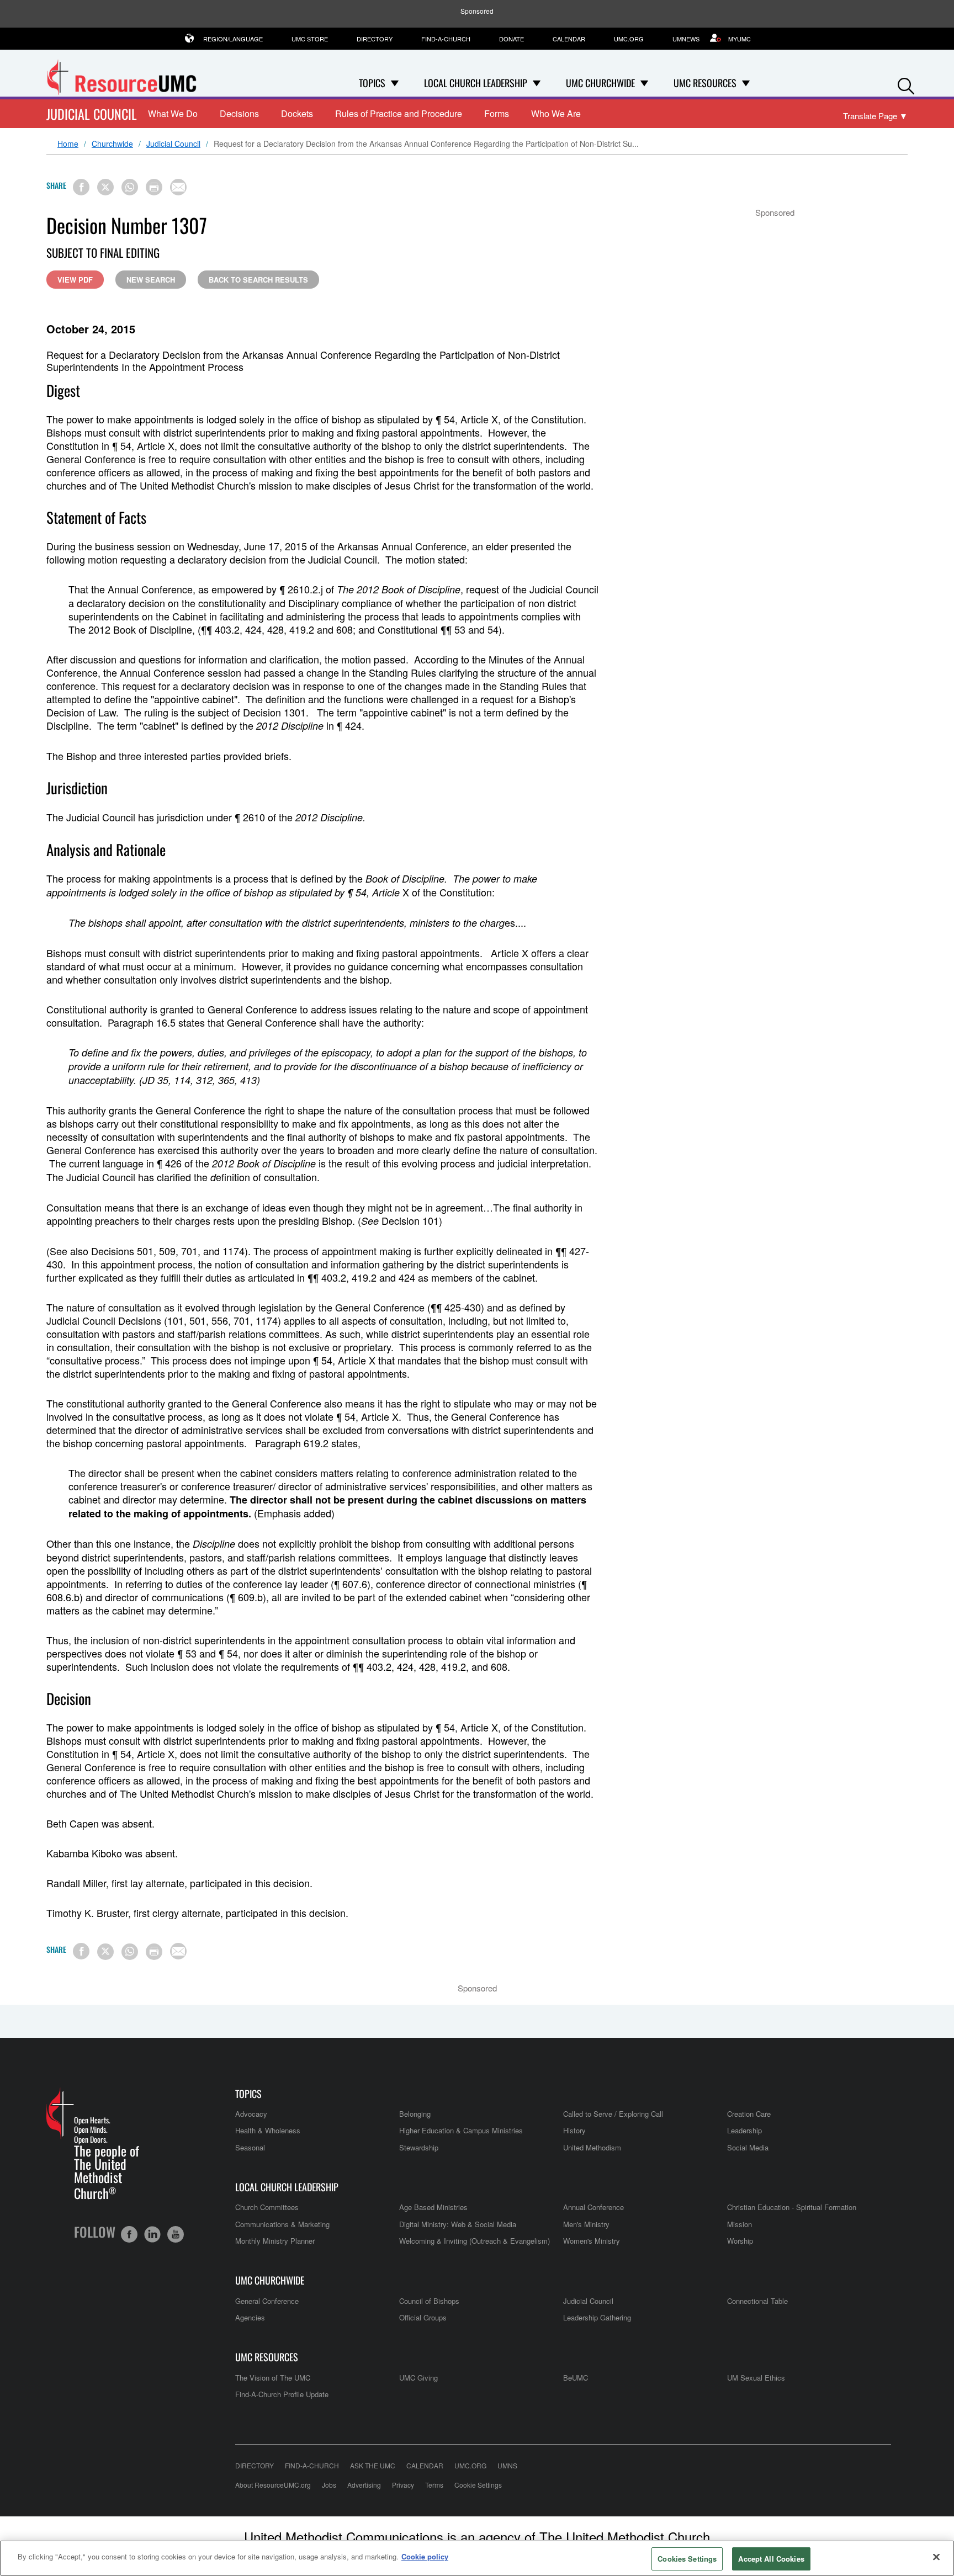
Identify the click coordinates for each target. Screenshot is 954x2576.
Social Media (748, 2147)
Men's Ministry (586, 2224)
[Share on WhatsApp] (130, 187)
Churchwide (112, 144)
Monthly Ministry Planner (275, 2241)
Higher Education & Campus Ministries (461, 2130)
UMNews (686, 39)
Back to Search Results (258, 280)
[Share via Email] (178, 187)
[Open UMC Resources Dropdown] (746, 83)
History (574, 2130)
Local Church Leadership (287, 2187)
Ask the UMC (373, 2465)
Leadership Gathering (597, 2317)
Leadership (744, 2130)
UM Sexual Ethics (756, 2378)
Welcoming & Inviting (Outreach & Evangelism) (475, 2241)
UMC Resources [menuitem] (705, 83)
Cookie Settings (478, 2485)
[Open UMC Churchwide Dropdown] (644, 83)
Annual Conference (593, 2207)
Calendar (569, 39)
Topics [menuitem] (372, 83)
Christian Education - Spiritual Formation (792, 2207)
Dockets (297, 113)
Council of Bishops (429, 2301)
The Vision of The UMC (273, 2378)
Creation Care (749, 2114)
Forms (497, 113)
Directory (375, 39)
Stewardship (419, 2147)
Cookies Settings (687, 2559)
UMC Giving (418, 2378)
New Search (151, 280)
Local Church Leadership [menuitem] (476, 83)
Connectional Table (757, 2301)
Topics (248, 2094)
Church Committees (267, 2207)
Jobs (329, 2485)
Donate (512, 39)
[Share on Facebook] (81, 187)
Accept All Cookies (771, 2559)
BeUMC (576, 2378)
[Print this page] (154, 187)
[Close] (936, 2557)
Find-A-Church (446, 39)
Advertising (364, 2485)
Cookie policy (425, 2556)
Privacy (403, 2485)
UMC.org (629, 39)
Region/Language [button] (233, 39)
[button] (906, 84)
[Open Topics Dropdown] (395, 83)
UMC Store (310, 39)
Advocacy (251, 2114)
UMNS (507, 2465)
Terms (434, 2485)
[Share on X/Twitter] (105, 187)
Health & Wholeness (268, 2130)
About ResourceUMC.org (273, 2485)
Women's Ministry (592, 2241)
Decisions (239, 113)
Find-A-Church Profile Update (282, 2394)
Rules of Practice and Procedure (399, 113)
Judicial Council (92, 114)
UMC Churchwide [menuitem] (600, 83)
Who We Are (556, 113)
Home (68, 144)
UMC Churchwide (270, 2280)
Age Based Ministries (433, 2207)
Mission (740, 2224)
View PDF (75, 280)
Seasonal (250, 2147)
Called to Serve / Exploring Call (613, 2114)
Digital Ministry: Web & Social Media (458, 2224)
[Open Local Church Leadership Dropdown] (537, 83)
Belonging (415, 2114)
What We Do (173, 113)
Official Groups (423, 2317)
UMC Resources (267, 2357)
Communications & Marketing (282, 2224)
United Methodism (592, 2147)
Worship (740, 2241)
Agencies (250, 2317)
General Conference (267, 2301)
